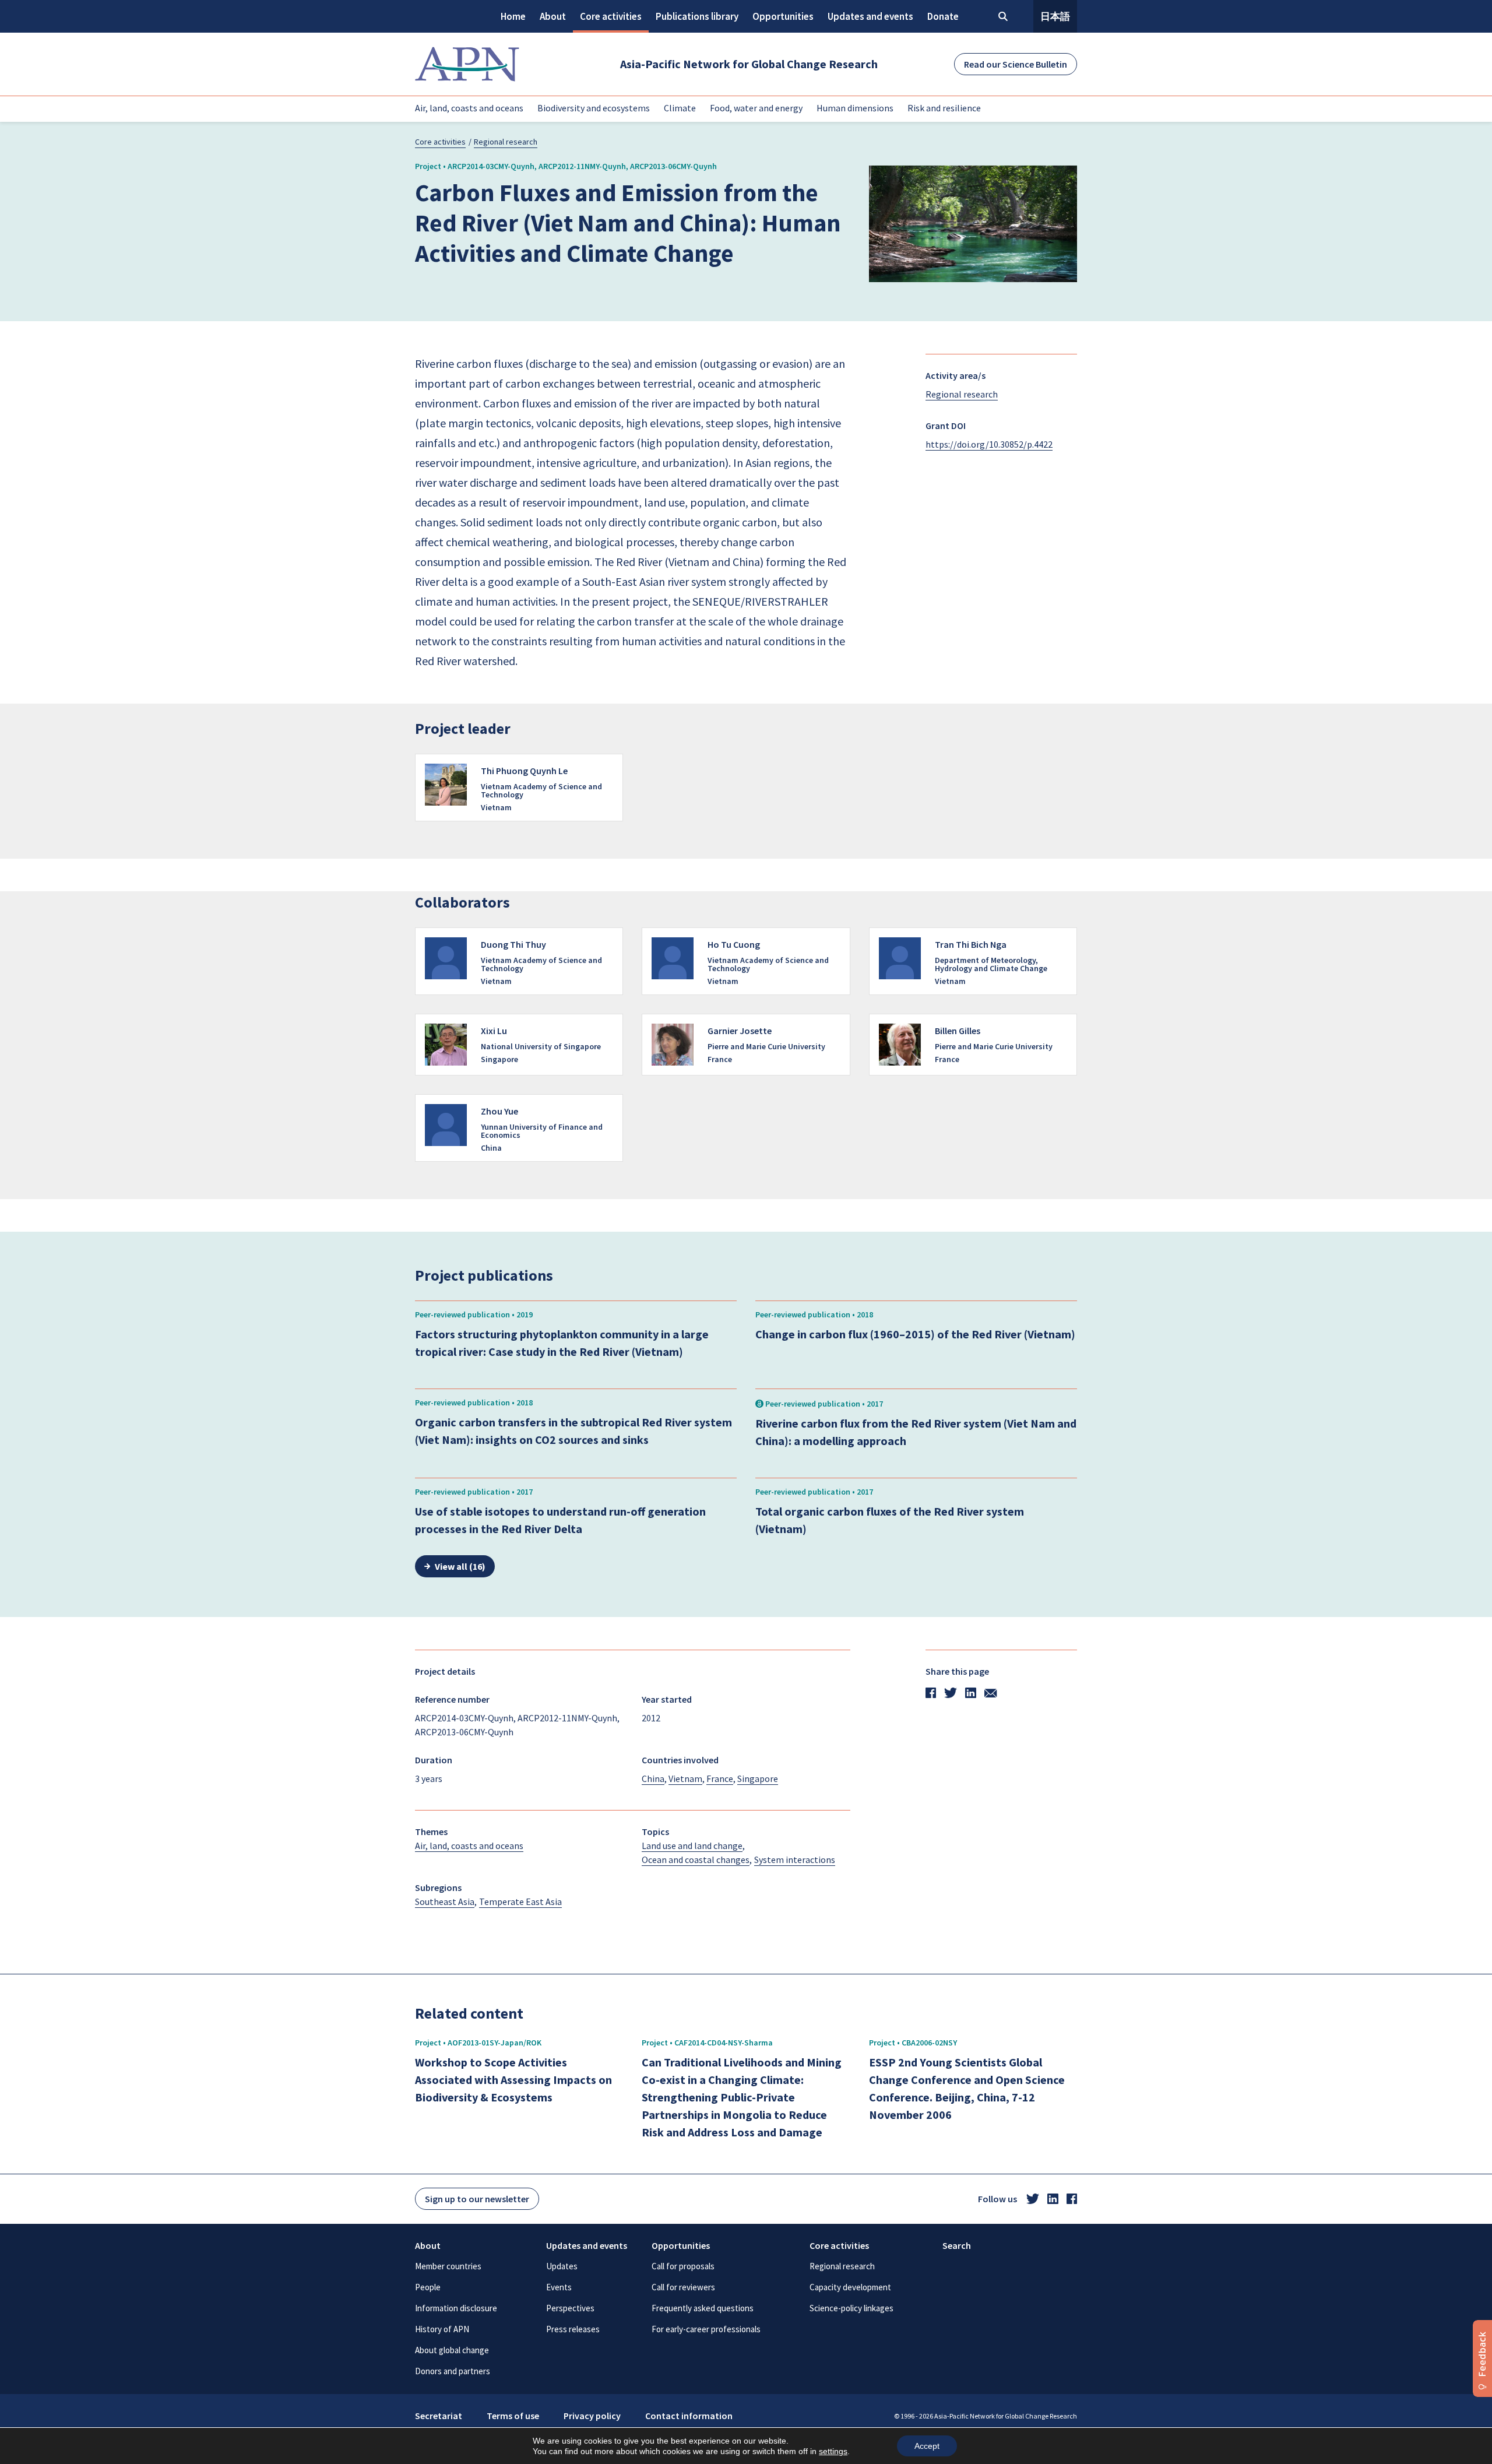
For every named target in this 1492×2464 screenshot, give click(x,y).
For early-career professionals (706, 2329)
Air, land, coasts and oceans (469, 108)
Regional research (506, 142)
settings (833, 2451)
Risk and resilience (944, 108)
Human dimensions (855, 108)
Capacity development (850, 2287)
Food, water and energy (756, 108)
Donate (943, 16)
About (553, 16)
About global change (452, 2350)
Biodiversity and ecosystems (594, 108)
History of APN (442, 2329)
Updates (562, 2266)
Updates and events (870, 16)
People (428, 2287)
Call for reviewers (683, 2287)
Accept (927, 2446)
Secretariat (439, 2416)
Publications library (697, 16)
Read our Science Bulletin (1016, 64)
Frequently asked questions (703, 2308)
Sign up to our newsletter (477, 2199)
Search (957, 2245)
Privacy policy (592, 2416)
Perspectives (570, 2308)
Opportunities (783, 16)
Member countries (448, 2266)
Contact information (689, 2416)
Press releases (573, 2329)
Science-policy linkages (851, 2308)
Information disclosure (456, 2308)
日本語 (1055, 16)
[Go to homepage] (467, 64)
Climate (680, 108)
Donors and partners (453, 2371)
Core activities (611, 16)
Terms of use (513, 2416)
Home (513, 16)
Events (559, 2287)
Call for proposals (683, 2266)
